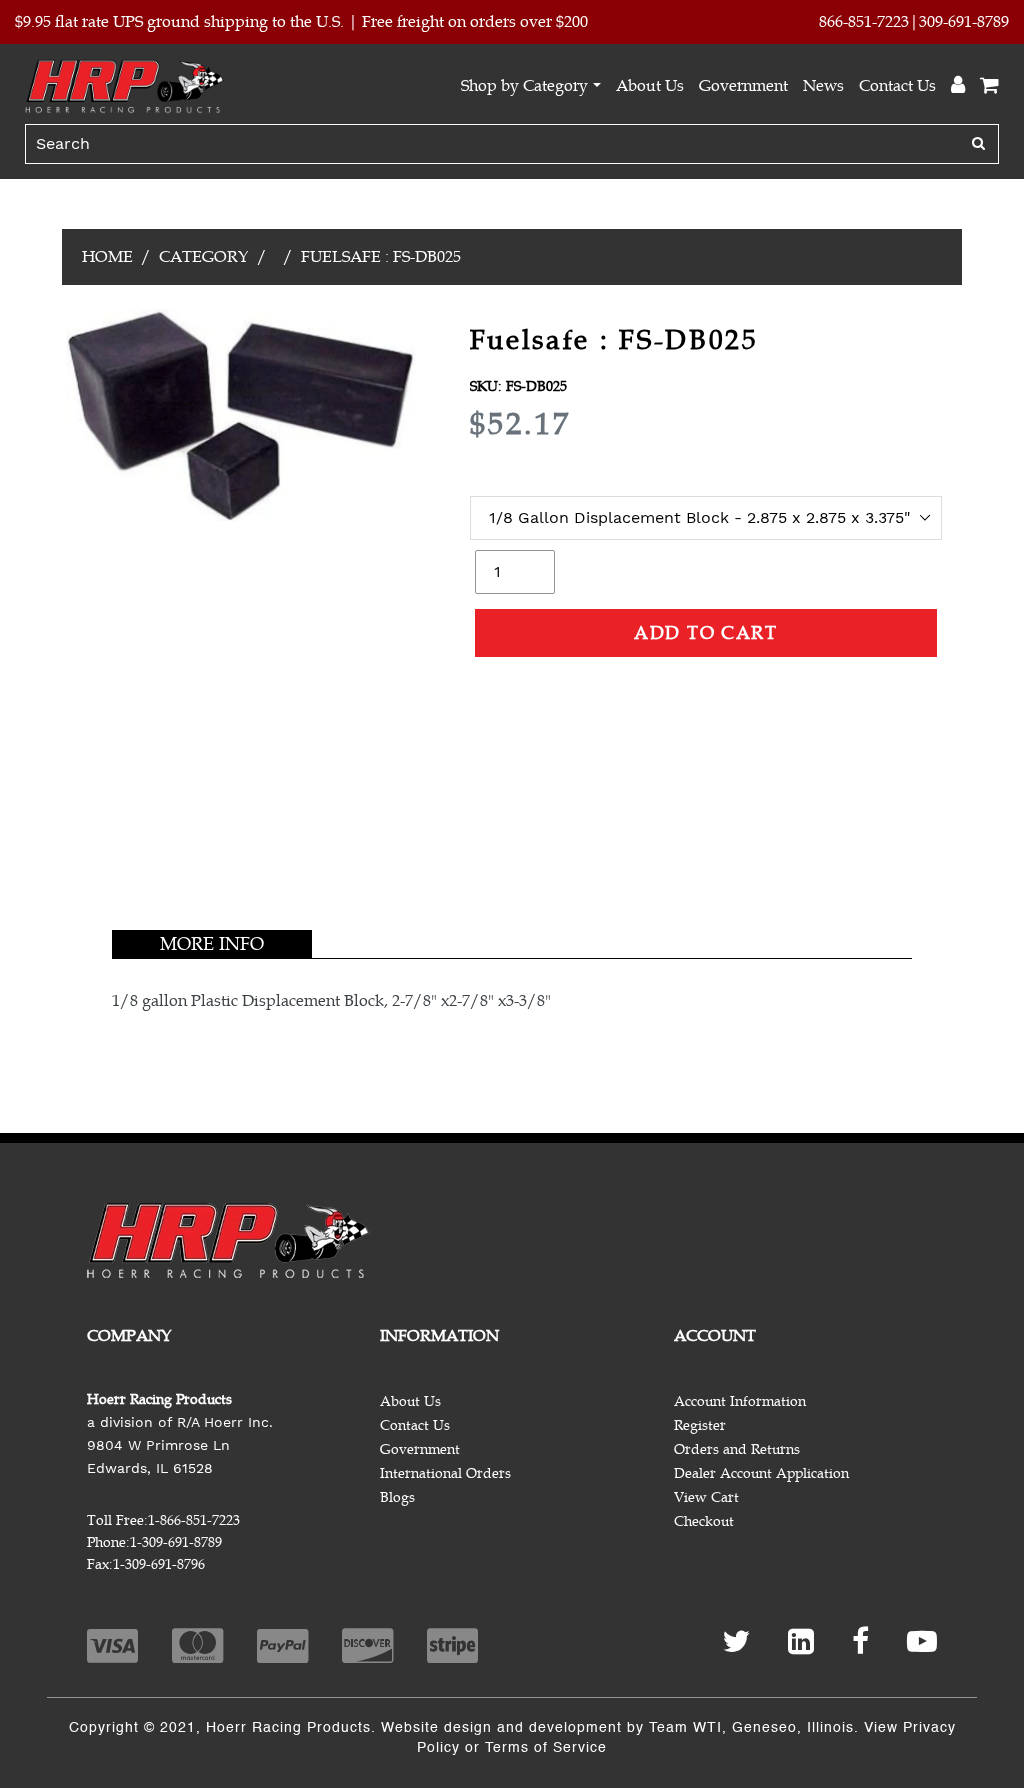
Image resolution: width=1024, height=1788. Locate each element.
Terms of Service (546, 1748)
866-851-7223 (864, 22)
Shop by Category (524, 86)
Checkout (704, 1521)
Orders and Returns (737, 1449)
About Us (650, 86)
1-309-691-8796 (159, 1564)
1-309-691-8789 (176, 1542)
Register (700, 1425)
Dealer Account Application (761, 1473)
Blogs (397, 1497)
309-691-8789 (964, 22)
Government (743, 86)
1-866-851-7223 (194, 1520)
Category (204, 257)
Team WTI (685, 1728)
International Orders (445, 1473)
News (823, 86)
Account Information (740, 1401)
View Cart (706, 1497)
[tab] (212, 944)
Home (107, 257)
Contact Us (897, 86)
